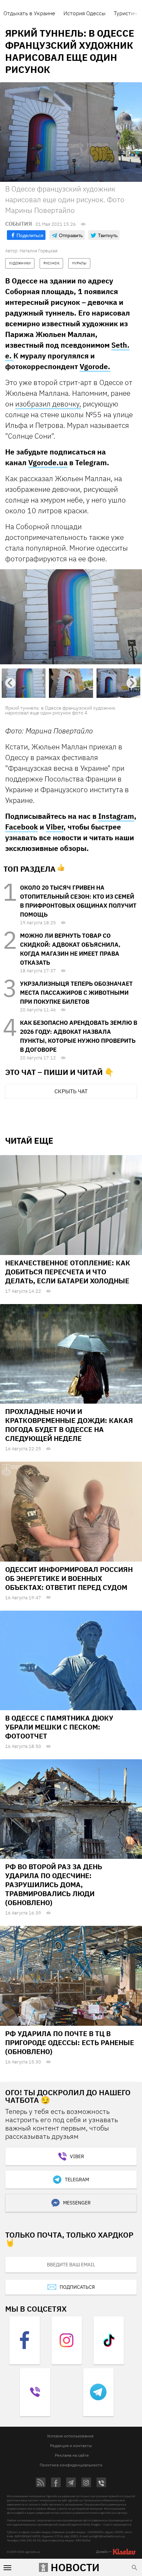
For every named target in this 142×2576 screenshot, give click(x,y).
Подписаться (77, 2287)
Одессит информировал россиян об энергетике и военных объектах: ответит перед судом (69, 1578)
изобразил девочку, (48, 404)
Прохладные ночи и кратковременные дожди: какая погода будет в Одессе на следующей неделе (69, 1425)
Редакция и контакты (71, 2446)
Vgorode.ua (48, 462)
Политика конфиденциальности (71, 2465)
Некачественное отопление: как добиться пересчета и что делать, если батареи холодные (68, 1272)
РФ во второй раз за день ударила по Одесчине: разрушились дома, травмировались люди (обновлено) (54, 1885)
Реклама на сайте (72, 2455)
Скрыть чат (71, 1091)
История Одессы (84, 13)
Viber (55, 827)
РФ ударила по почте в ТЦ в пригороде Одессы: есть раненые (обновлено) (70, 2043)
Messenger (77, 2203)
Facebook (22, 827)
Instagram (116, 816)
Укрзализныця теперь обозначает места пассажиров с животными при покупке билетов (76, 993)
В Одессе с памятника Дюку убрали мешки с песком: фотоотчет (59, 1727)
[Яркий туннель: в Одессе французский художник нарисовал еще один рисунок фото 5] (71, 617)
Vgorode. (95, 366)
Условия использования (70, 2436)
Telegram (77, 2180)
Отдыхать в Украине (29, 13)
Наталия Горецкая (39, 251)
